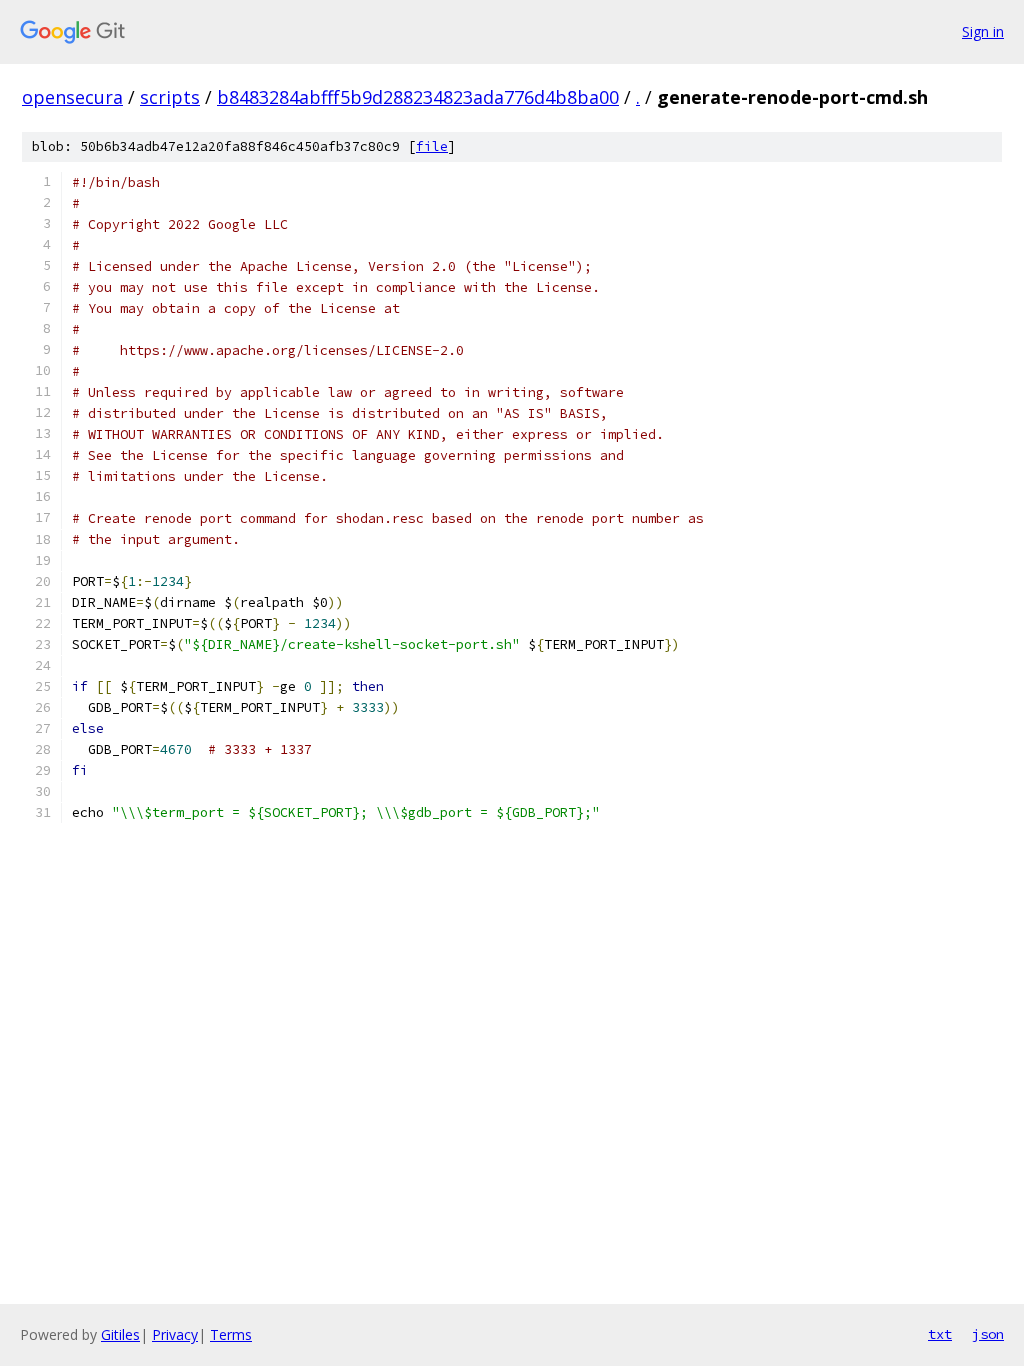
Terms (231, 1334)
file (432, 146)
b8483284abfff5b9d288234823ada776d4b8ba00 (418, 97)
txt (940, 1334)
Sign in (983, 31)
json (988, 1334)
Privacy (175, 1334)
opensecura (72, 97)
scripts (170, 97)
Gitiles (120, 1334)
